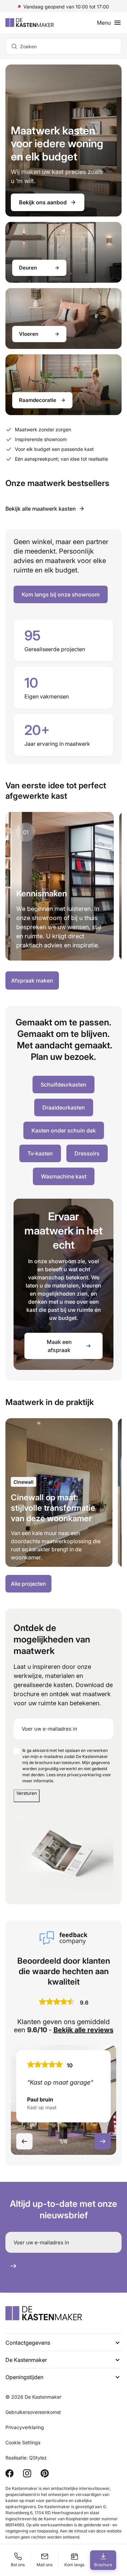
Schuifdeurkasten (63, 1085)
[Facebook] (9, 2473)
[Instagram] (27, 2473)
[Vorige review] (24, 2141)
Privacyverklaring (25, 2427)
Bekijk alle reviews (83, 2030)
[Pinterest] (45, 2473)
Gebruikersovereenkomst (33, 2412)
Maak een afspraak (59, 1346)
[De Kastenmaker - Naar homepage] (30, 23)
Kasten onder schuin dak (64, 1130)
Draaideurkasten (64, 1107)
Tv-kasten (40, 1153)
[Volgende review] (103, 2141)
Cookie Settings (23, 2442)
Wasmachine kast (64, 1176)
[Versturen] (13, 2266)
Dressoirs (87, 1153)
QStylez (38, 2458)
